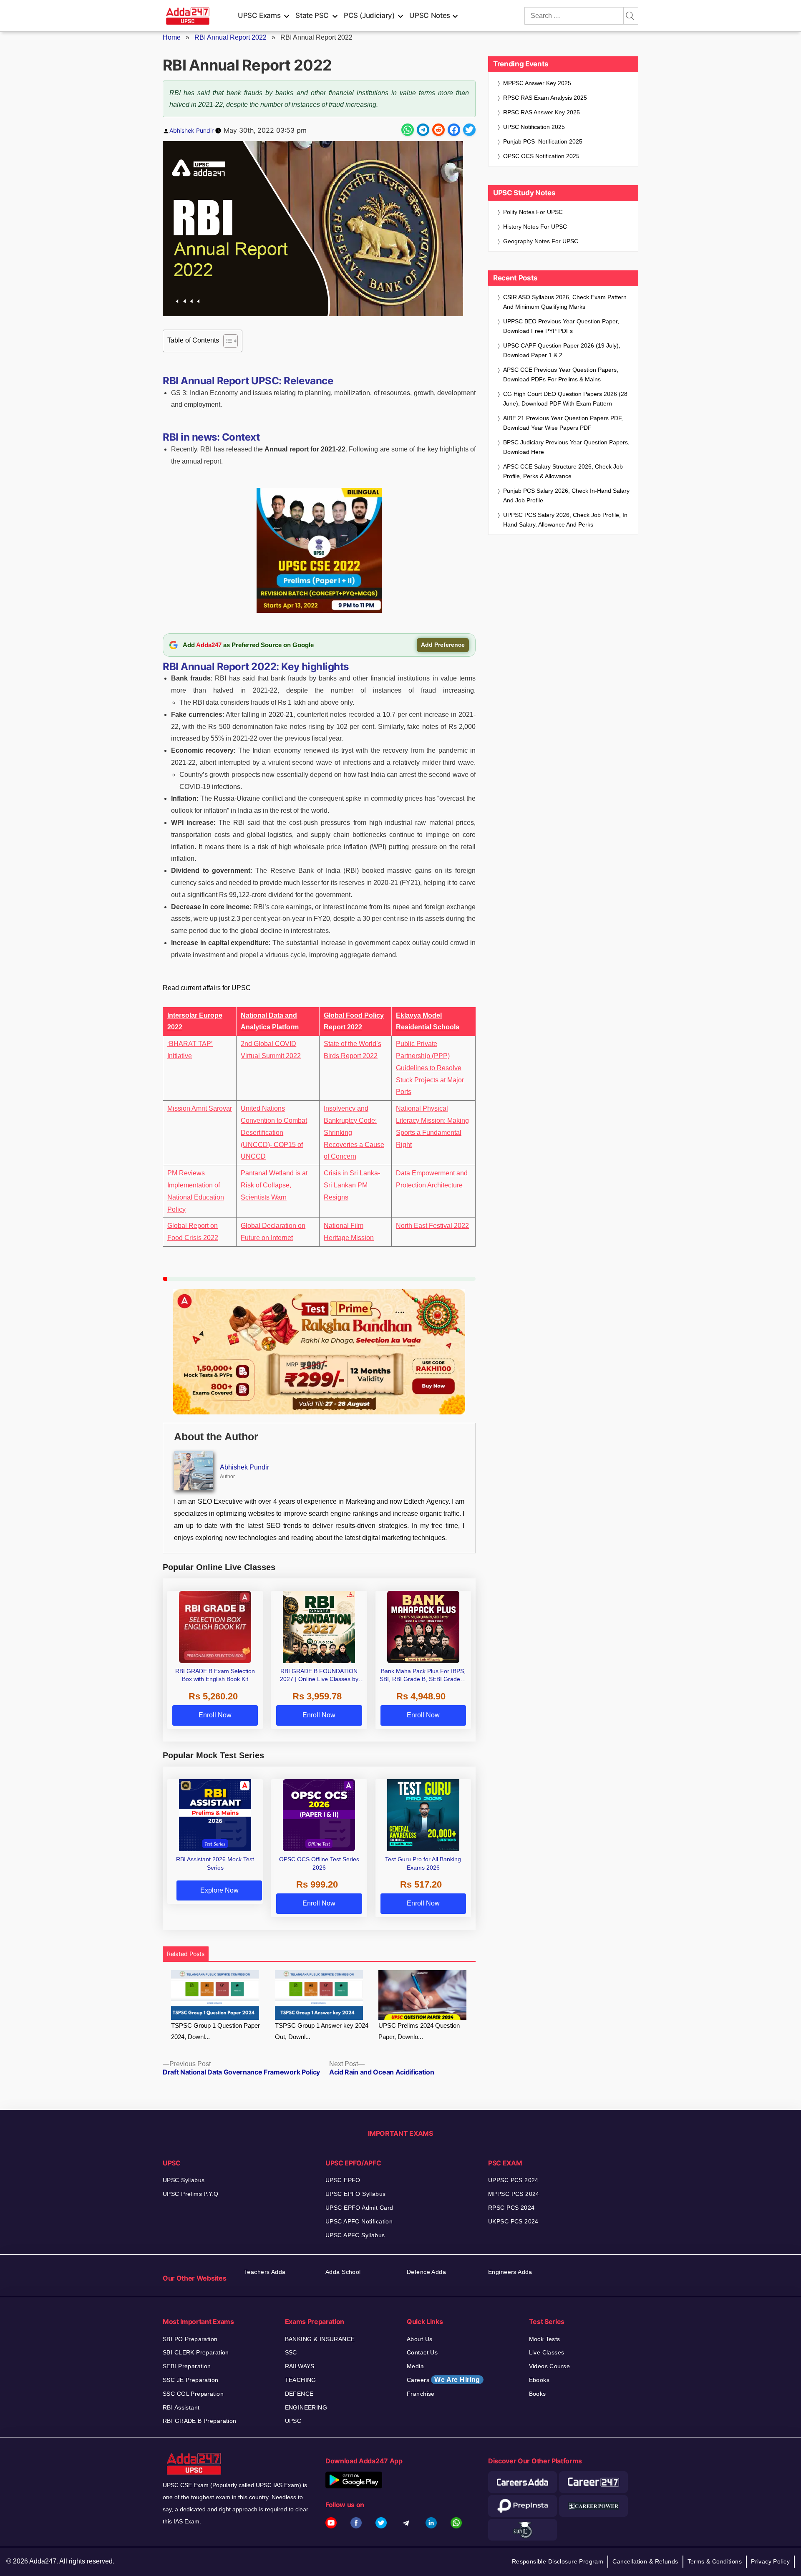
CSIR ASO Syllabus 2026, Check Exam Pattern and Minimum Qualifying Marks (565, 302)
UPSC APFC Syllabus (355, 2235)
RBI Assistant (181, 2407)
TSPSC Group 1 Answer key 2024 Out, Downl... (322, 2031)
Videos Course (549, 2366)
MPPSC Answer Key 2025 (537, 83)
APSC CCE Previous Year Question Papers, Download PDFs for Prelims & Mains (561, 374)
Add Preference (443, 645)
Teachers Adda (265, 2272)
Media (415, 2366)
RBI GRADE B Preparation (200, 2421)
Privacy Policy (770, 2561)
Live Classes (547, 2352)
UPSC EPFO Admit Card (359, 2208)
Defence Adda (426, 2272)
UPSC (293, 2421)
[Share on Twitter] (469, 130)
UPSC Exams (259, 15)
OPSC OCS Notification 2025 (541, 156)
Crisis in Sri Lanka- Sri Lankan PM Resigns (352, 1185)
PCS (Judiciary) (369, 15)
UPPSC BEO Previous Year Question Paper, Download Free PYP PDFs (561, 326)
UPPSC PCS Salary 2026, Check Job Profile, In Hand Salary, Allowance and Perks (565, 520)
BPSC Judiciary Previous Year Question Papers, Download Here (566, 447)
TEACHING (301, 2380)
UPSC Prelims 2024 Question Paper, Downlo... (419, 2031)
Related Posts (186, 1954)
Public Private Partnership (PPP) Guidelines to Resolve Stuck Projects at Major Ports (430, 1068)
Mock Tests (545, 2339)
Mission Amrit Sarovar (200, 1108)
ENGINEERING (306, 2407)
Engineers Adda (510, 2272)
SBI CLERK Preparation (196, 2352)
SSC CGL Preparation (193, 2394)
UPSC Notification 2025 (534, 127)
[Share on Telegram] (423, 130)
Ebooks (539, 2380)
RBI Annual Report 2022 (230, 37)
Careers (443, 2380)
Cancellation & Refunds (645, 2561)
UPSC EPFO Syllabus (356, 2194)
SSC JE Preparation (191, 2380)
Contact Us (422, 2352)
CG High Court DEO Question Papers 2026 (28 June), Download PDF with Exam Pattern (565, 399)
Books (538, 2394)
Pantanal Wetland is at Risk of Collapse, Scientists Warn (274, 1185)
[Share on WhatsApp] (408, 130)
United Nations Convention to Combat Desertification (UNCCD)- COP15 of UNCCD (274, 1132)
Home (172, 37)
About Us (419, 2339)
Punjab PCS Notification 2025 (543, 141)
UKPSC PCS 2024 (513, 2221)
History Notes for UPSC (535, 227)
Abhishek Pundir (191, 130)
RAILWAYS (300, 2366)
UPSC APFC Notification (359, 2221)
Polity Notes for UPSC (533, 212)
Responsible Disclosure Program (558, 2561)
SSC (291, 2352)
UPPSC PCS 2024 (513, 2180)
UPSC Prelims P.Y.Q (191, 2194)
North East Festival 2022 (432, 1226)
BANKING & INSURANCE (320, 2339)
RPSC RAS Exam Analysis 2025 (545, 98)
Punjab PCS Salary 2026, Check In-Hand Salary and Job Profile (566, 495)
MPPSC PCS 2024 (514, 2194)
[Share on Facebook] (454, 130)
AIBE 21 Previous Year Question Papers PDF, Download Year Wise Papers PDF (563, 423)
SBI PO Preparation (190, 2339)
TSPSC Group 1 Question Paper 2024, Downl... (215, 2031)
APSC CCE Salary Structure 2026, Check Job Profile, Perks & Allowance (563, 471)
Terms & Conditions (715, 2561)
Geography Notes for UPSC (541, 241)
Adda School (343, 2272)
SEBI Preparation (187, 2366)
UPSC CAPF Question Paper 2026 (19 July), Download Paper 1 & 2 (562, 350)
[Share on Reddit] (438, 130)
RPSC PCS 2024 (511, 2208)
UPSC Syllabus (184, 2180)
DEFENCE (299, 2394)
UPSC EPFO (343, 2180)
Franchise (421, 2394)
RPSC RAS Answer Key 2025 (542, 112)
